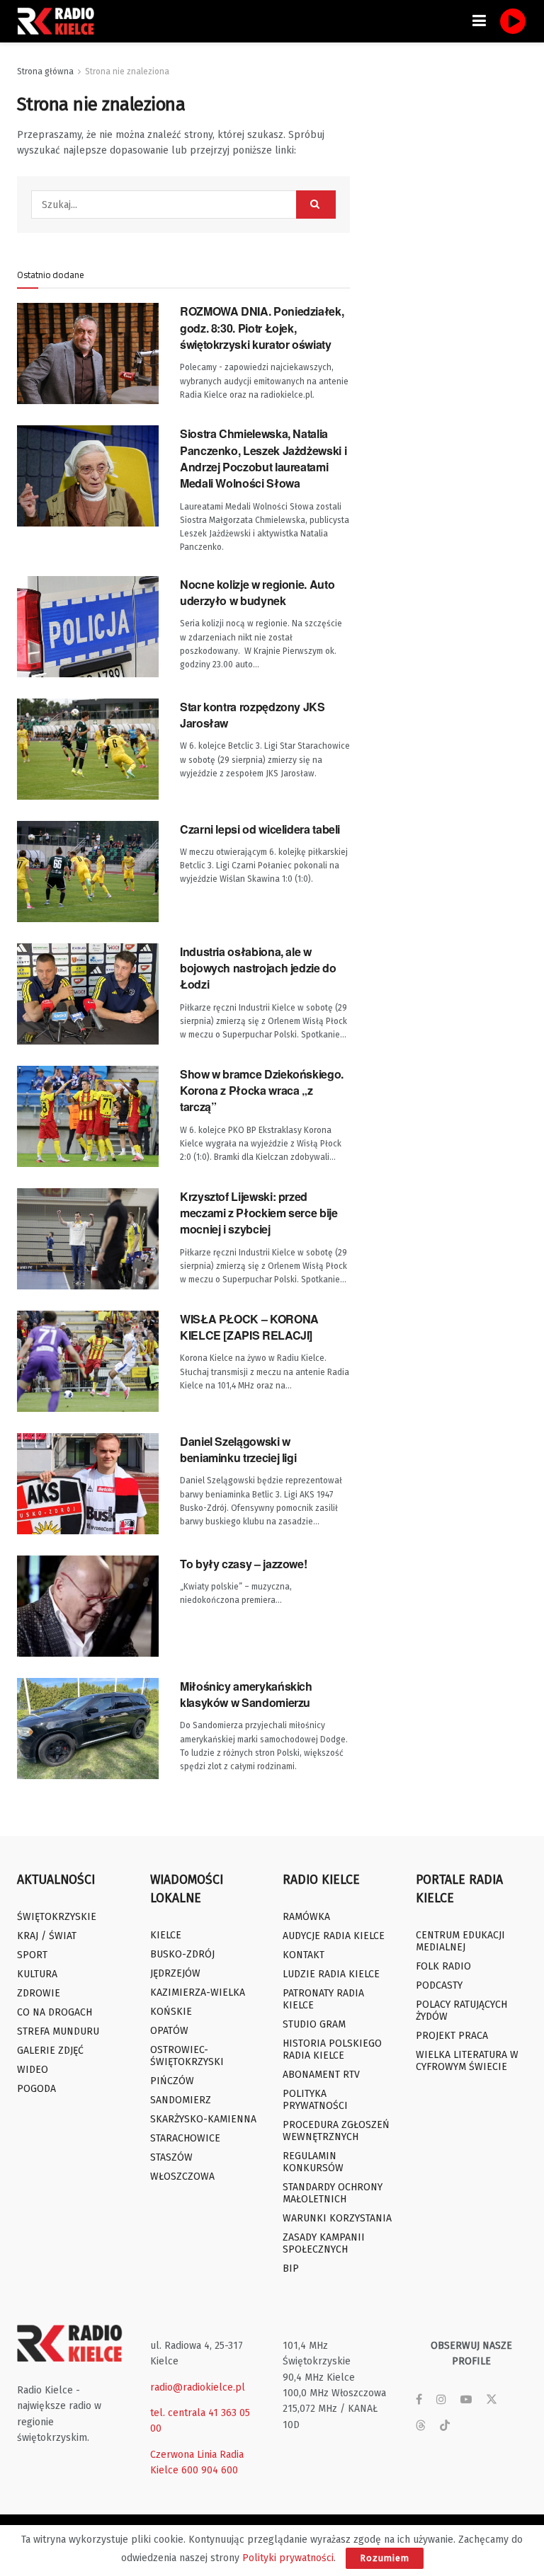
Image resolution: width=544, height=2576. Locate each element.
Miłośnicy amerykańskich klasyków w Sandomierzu (246, 1694)
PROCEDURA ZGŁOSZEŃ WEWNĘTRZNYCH (336, 2131)
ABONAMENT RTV (321, 2075)
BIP (291, 2269)
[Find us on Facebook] (419, 2400)
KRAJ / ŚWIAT (47, 1936)
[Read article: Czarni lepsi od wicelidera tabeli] (88, 872)
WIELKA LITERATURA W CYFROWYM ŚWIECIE (467, 2061)
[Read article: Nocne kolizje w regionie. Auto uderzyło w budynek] (88, 627)
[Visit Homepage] (59, 21)
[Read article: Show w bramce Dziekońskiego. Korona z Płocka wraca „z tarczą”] (88, 1116)
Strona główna (45, 71)
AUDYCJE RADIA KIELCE (334, 1936)
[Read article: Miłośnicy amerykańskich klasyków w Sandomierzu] (88, 1729)
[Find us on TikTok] (445, 2426)
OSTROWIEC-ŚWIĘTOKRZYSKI (187, 2056)
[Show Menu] (479, 21)
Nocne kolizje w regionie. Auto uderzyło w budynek (257, 592)
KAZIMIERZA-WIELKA (198, 1993)
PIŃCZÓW (172, 2081)
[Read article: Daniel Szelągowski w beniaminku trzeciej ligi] (88, 1484)
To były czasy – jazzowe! (243, 1564)
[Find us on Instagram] (441, 2400)
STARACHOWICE (185, 2138)
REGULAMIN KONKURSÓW (313, 2162)
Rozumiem (385, 2558)
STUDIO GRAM (314, 2024)
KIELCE (166, 1935)
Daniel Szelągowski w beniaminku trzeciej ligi (238, 1449)
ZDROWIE (39, 1993)
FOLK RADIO (443, 1966)
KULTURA (37, 1974)
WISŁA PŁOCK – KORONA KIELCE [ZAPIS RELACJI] (249, 1327)
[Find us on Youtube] (466, 2400)
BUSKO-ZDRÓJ (182, 1954)
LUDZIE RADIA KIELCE (331, 1974)
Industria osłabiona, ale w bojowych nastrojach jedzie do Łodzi (258, 968)
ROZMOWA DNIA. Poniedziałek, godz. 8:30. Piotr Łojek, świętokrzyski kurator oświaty (262, 328)
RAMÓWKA (306, 1917)
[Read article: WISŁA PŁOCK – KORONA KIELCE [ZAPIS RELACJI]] (88, 1361)
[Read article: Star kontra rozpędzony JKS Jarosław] (88, 749)
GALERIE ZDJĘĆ (50, 2051)
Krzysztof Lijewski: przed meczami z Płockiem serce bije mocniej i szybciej (259, 1213)
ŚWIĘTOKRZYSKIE (57, 1917)
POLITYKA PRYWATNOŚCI (315, 2100)
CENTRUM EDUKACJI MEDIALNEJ (460, 1941)
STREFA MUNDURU (58, 2031)
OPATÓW (169, 2031)
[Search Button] (316, 205)
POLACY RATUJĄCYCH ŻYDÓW (461, 2011)
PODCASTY (439, 1985)
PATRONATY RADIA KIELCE (323, 1999)
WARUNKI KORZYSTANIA (337, 2218)
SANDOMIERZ (181, 2100)
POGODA (36, 2089)
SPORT (32, 1955)
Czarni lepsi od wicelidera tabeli (260, 829)
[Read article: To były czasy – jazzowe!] (88, 1606)
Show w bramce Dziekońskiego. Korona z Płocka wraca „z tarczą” (262, 1091)
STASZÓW (171, 2157)
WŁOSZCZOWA (182, 2177)
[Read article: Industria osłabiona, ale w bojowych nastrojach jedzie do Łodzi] (88, 994)
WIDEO (33, 2070)
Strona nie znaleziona (127, 71)
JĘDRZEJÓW (175, 1973)
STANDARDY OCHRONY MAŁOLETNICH (333, 2193)
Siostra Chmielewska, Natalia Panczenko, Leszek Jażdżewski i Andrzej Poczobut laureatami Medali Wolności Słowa (263, 458)
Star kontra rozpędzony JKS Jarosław (253, 715)
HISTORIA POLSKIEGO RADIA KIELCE (332, 2049)
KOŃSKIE (171, 2012)
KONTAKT (304, 1955)
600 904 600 (210, 2470)
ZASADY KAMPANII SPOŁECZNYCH (324, 2243)
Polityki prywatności (288, 2558)
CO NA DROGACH (55, 2012)
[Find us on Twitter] (492, 2400)
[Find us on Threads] (421, 2426)
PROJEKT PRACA (452, 2036)
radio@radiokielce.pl (198, 2387)
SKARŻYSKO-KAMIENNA (203, 2119)
